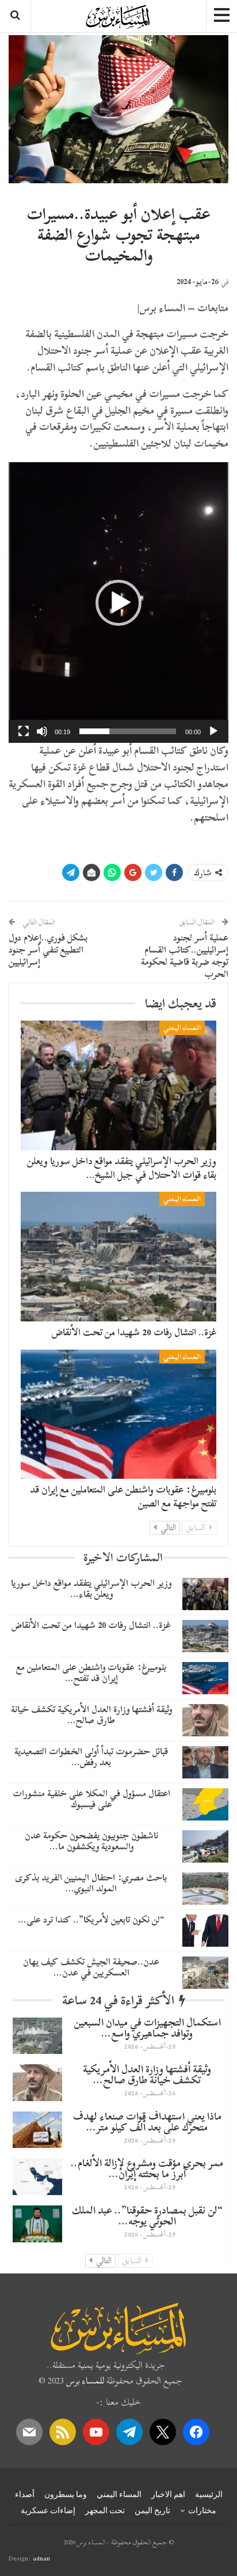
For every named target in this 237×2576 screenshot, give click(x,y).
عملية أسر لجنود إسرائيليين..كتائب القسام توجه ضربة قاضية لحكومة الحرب (185, 955)
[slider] (128, 731)
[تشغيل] (213, 731)
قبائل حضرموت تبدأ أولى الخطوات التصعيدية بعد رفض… (91, 1757)
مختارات (202, 2510)
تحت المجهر (105, 2510)
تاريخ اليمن (152, 2510)
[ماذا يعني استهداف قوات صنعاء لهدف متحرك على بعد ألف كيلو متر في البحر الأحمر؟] (37, 2130)
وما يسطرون (66, 2494)
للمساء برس (85, 2381)
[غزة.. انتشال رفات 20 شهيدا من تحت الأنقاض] (118, 1256)
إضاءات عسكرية (48, 2510)
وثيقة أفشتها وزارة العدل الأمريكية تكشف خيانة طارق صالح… (91, 1715)
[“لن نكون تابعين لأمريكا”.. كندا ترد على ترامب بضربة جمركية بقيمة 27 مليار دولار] (205, 1931)
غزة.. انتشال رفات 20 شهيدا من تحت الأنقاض (134, 1332)
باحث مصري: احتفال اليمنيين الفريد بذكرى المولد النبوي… (91, 1883)
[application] (118, 603)
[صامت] (42, 731)
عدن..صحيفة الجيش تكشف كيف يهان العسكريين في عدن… (91, 1967)
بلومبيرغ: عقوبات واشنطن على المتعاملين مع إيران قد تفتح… (91, 1673)
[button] (118, 603)
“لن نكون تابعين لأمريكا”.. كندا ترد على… (91, 1920)
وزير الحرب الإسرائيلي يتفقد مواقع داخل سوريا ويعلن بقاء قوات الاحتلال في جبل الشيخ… (122, 1168)
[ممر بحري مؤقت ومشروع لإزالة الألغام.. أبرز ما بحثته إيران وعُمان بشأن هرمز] (37, 2177)
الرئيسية (209, 2494)
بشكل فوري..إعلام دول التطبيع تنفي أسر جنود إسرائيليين (48, 950)
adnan (41, 2558)
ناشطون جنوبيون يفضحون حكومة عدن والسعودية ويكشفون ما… (91, 1841)
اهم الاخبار (168, 2494)
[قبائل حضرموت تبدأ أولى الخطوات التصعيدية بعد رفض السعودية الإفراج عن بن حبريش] (205, 1762)
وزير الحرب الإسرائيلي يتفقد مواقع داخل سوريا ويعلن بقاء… (91, 1589)
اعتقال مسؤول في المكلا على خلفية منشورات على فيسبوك (91, 1799)
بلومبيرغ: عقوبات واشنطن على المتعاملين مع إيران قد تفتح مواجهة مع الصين (123, 1496)
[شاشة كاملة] (24, 731)
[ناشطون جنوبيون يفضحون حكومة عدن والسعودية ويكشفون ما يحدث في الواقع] (205, 1846)
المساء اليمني (182, 1028)
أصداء (25, 2494)
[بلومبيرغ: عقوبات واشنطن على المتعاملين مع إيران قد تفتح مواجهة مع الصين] (118, 1414)
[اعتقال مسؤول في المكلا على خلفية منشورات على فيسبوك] (205, 1804)
